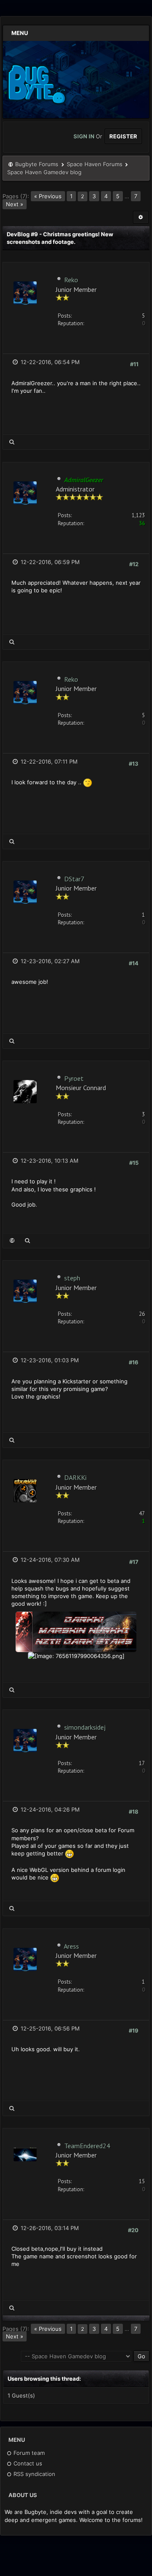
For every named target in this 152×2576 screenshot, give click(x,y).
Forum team (28, 2453)
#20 (133, 2230)
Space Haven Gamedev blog (44, 172)
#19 (134, 2031)
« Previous (48, 196)
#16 (134, 1362)
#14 (134, 963)
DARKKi (75, 1477)
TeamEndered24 (87, 2146)
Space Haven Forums (95, 164)
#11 (134, 364)
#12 (134, 564)
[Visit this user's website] (12, 1241)
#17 (134, 1562)
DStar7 (74, 879)
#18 (134, 1812)
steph (72, 1278)
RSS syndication (34, 2474)
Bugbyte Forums (37, 164)
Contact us (27, 2463)
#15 (134, 1163)
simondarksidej (85, 1727)
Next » (15, 204)
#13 (134, 764)
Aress (71, 1946)
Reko (71, 280)
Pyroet (74, 1078)
